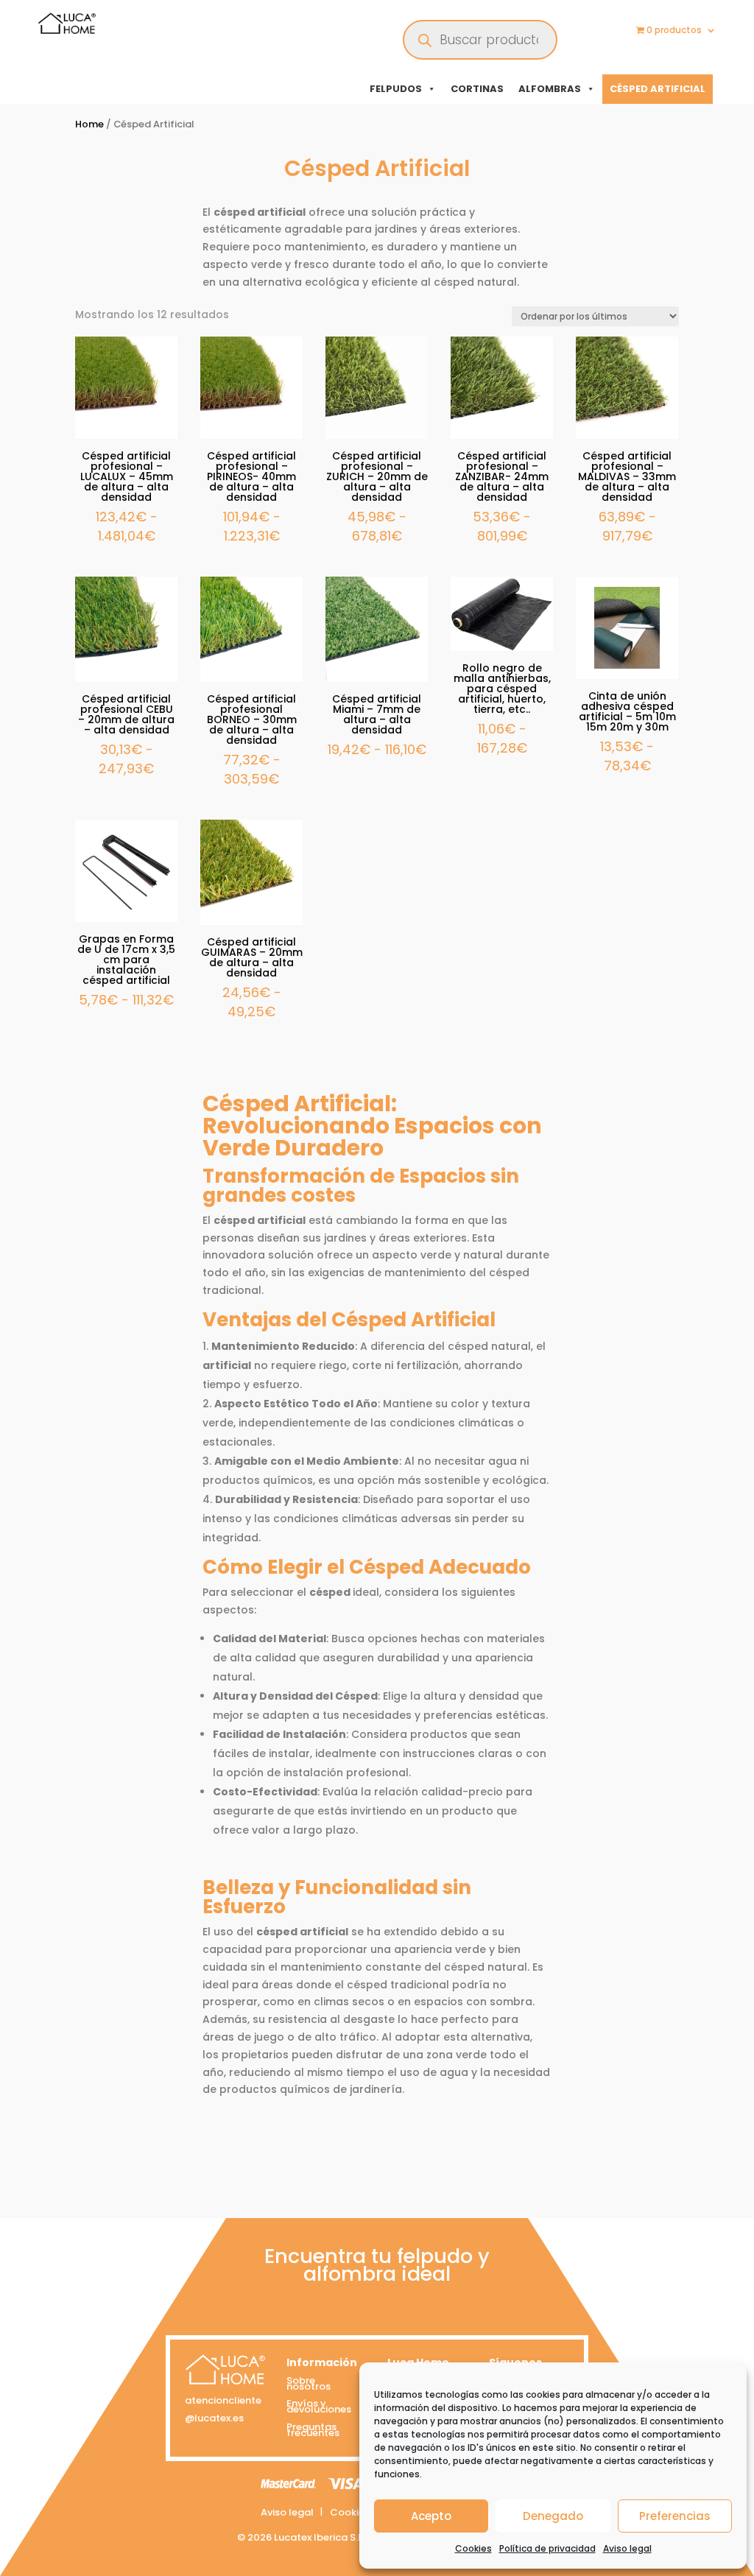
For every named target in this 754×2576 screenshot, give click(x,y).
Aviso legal (627, 2548)
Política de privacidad (547, 2548)
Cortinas (477, 89)
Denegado (553, 2516)
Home (89, 124)
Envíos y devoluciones (319, 2408)
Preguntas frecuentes (313, 2432)
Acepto (431, 2516)
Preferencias (675, 2516)
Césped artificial (658, 89)
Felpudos (396, 89)
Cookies (473, 2548)
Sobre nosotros (309, 2386)
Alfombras (550, 89)
